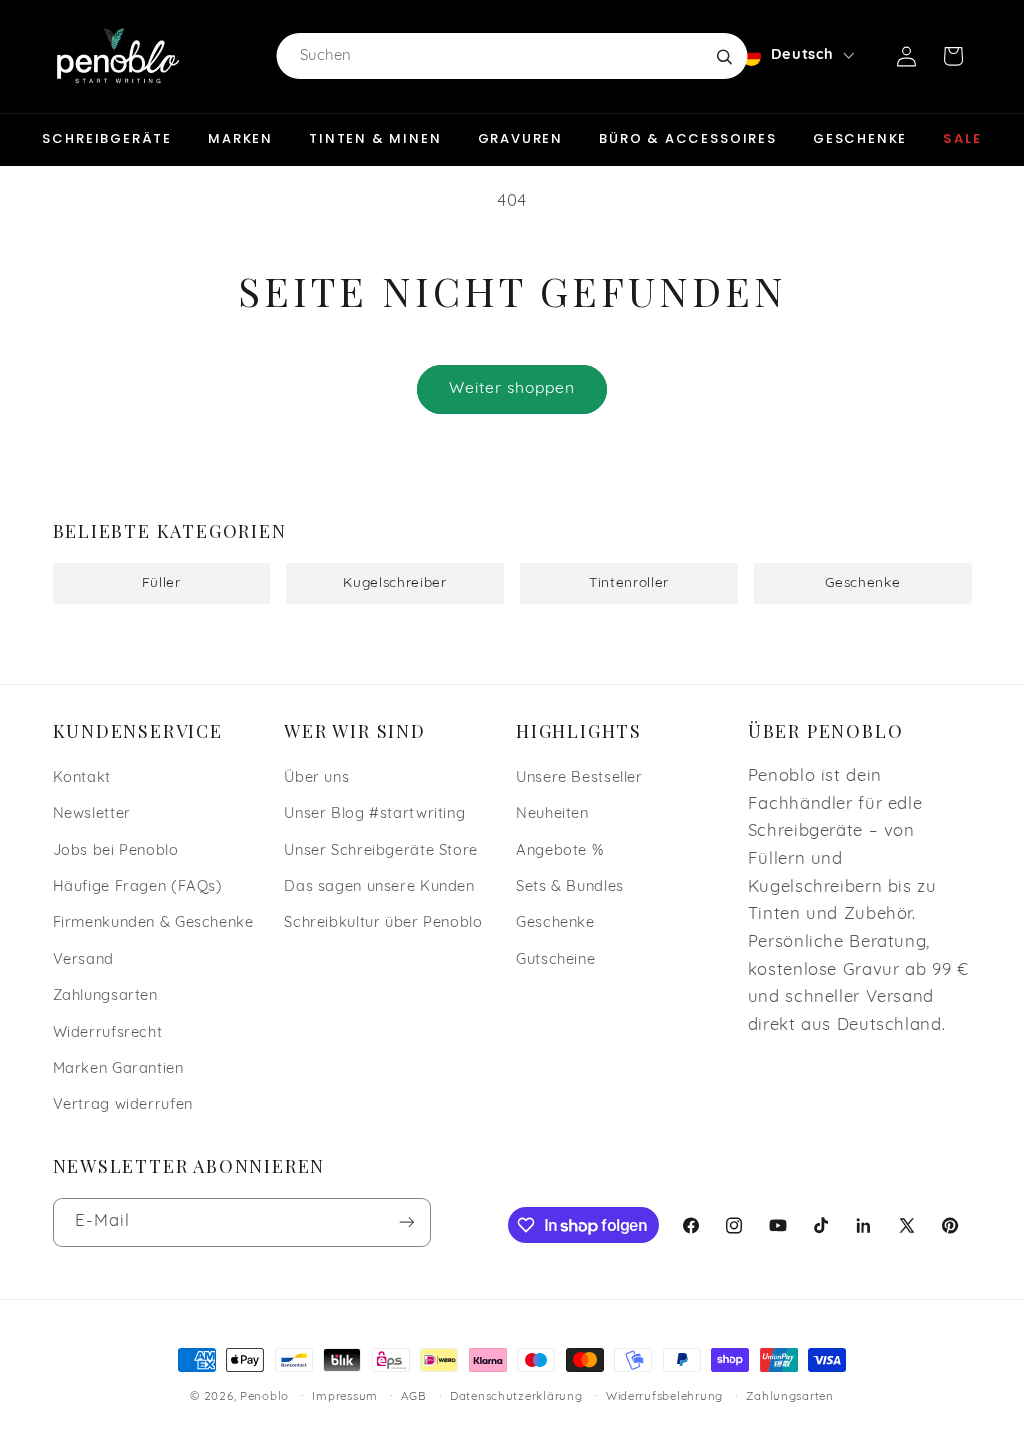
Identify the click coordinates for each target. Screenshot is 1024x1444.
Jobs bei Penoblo (116, 851)
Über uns (316, 778)
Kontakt (82, 778)
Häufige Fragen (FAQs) (138, 887)
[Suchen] (724, 56)
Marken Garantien (118, 1069)
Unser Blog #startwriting (374, 814)
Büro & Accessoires (688, 138)
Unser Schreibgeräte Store (381, 851)
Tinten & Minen (375, 138)
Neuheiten (552, 814)
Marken (240, 138)
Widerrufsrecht (108, 1033)
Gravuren (521, 138)
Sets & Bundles (570, 887)
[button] (953, 56)
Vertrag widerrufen (123, 1105)
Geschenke (860, 138)
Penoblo (264, 1397)
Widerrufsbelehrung (664, 1397)
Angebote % (559, 851)
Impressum (345, 1397)
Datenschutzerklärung (516, 1397)
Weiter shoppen (512, 389)
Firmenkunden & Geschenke (153, 923)
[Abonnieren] (406, 1222)
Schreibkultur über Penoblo (383, 923)
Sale (962, 138)
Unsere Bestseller (579, 778)
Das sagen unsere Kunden (379, 887)
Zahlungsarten (105, 996)
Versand (83, 960)
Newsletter (92, 814)
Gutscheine (555, 960)
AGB (413, 1397)
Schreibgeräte (107, 138)
